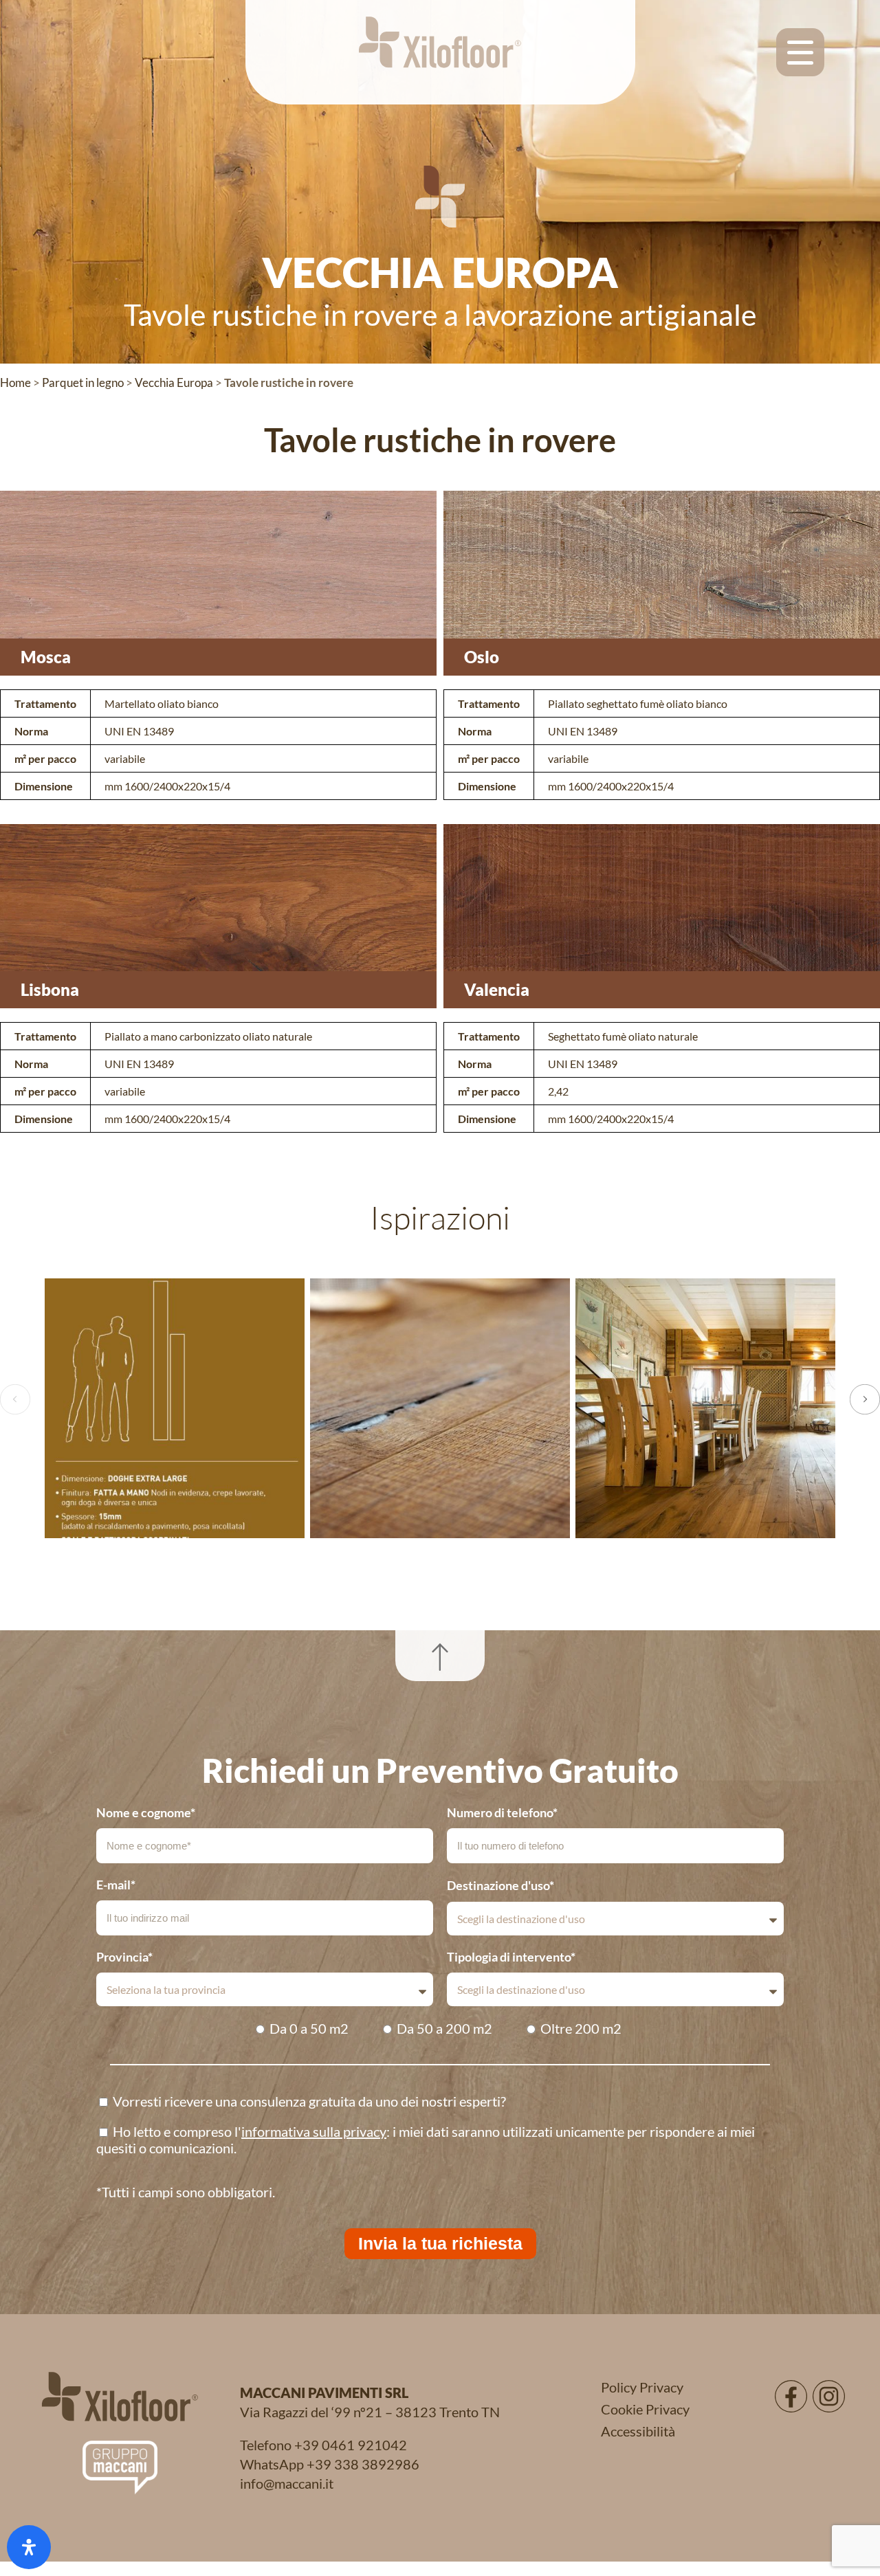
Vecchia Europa (174, 382)
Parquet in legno (83, 382)
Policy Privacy (642, 2387)
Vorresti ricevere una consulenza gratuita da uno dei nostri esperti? (309, 2101)
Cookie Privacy (645, 2409)
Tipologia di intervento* (511, 1957)
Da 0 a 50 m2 (309, 2028)
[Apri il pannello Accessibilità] (29, 2547)
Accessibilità (638, 2431)
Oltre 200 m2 (581, 2028)
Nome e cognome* (146, 1812)
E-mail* (116, 1885)
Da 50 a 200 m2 (444, 2028)
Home (15, 382)
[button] (15, 1399)
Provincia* (124, 1957)
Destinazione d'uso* (500, 1885)
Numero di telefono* (502, 1812)
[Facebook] (791, 2396)
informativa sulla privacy (314, 2131)
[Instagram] (829, 2396)
